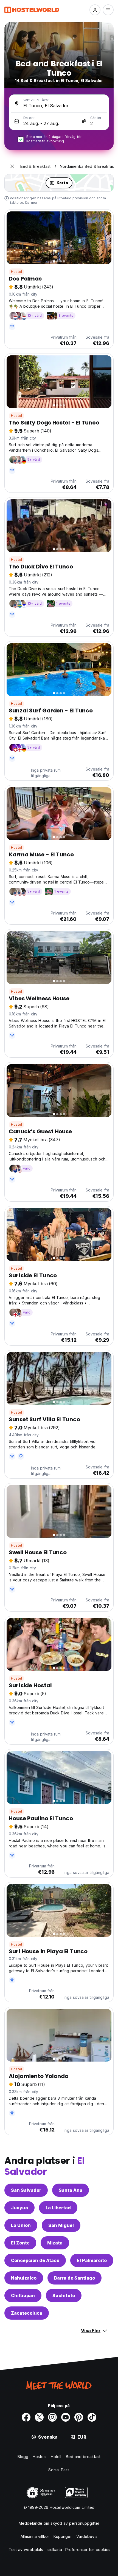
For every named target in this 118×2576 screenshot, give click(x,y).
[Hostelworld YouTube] (66, 2417)
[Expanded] (12, 166)
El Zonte (20, 2243)
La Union (21, 2225)
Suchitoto (64, 2295)
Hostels (40, 2457)
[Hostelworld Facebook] (26, 2417)
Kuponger (63, 2536)
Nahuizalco (24, 2278)
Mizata (55, 2243)
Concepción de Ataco (35, 2260)
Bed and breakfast (83, 2457)
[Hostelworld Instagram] (52, 2417)
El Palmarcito (92, 2260)
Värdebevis (87, 2536)
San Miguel (61, 2225)
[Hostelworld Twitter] (39, 2417)
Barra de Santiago (75, 2278)
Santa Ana (71, 2190)
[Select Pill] (95, 10)
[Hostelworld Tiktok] (92, 2417)
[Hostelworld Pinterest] (79, 2417)
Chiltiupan (23, 2295)
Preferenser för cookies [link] (88, 2550)
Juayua (19, 2208)
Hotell (56, 2457)
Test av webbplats (26, 2550)
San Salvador (26, 2190)
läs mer (31, 203)
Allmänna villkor (35, 2536)
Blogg (23, 2457)
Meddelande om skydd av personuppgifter (59, 2523)
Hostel (16, 272)
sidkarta (55, 2550)
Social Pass (59, 2470)
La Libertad (58, 2208)
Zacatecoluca (27, 2313)
